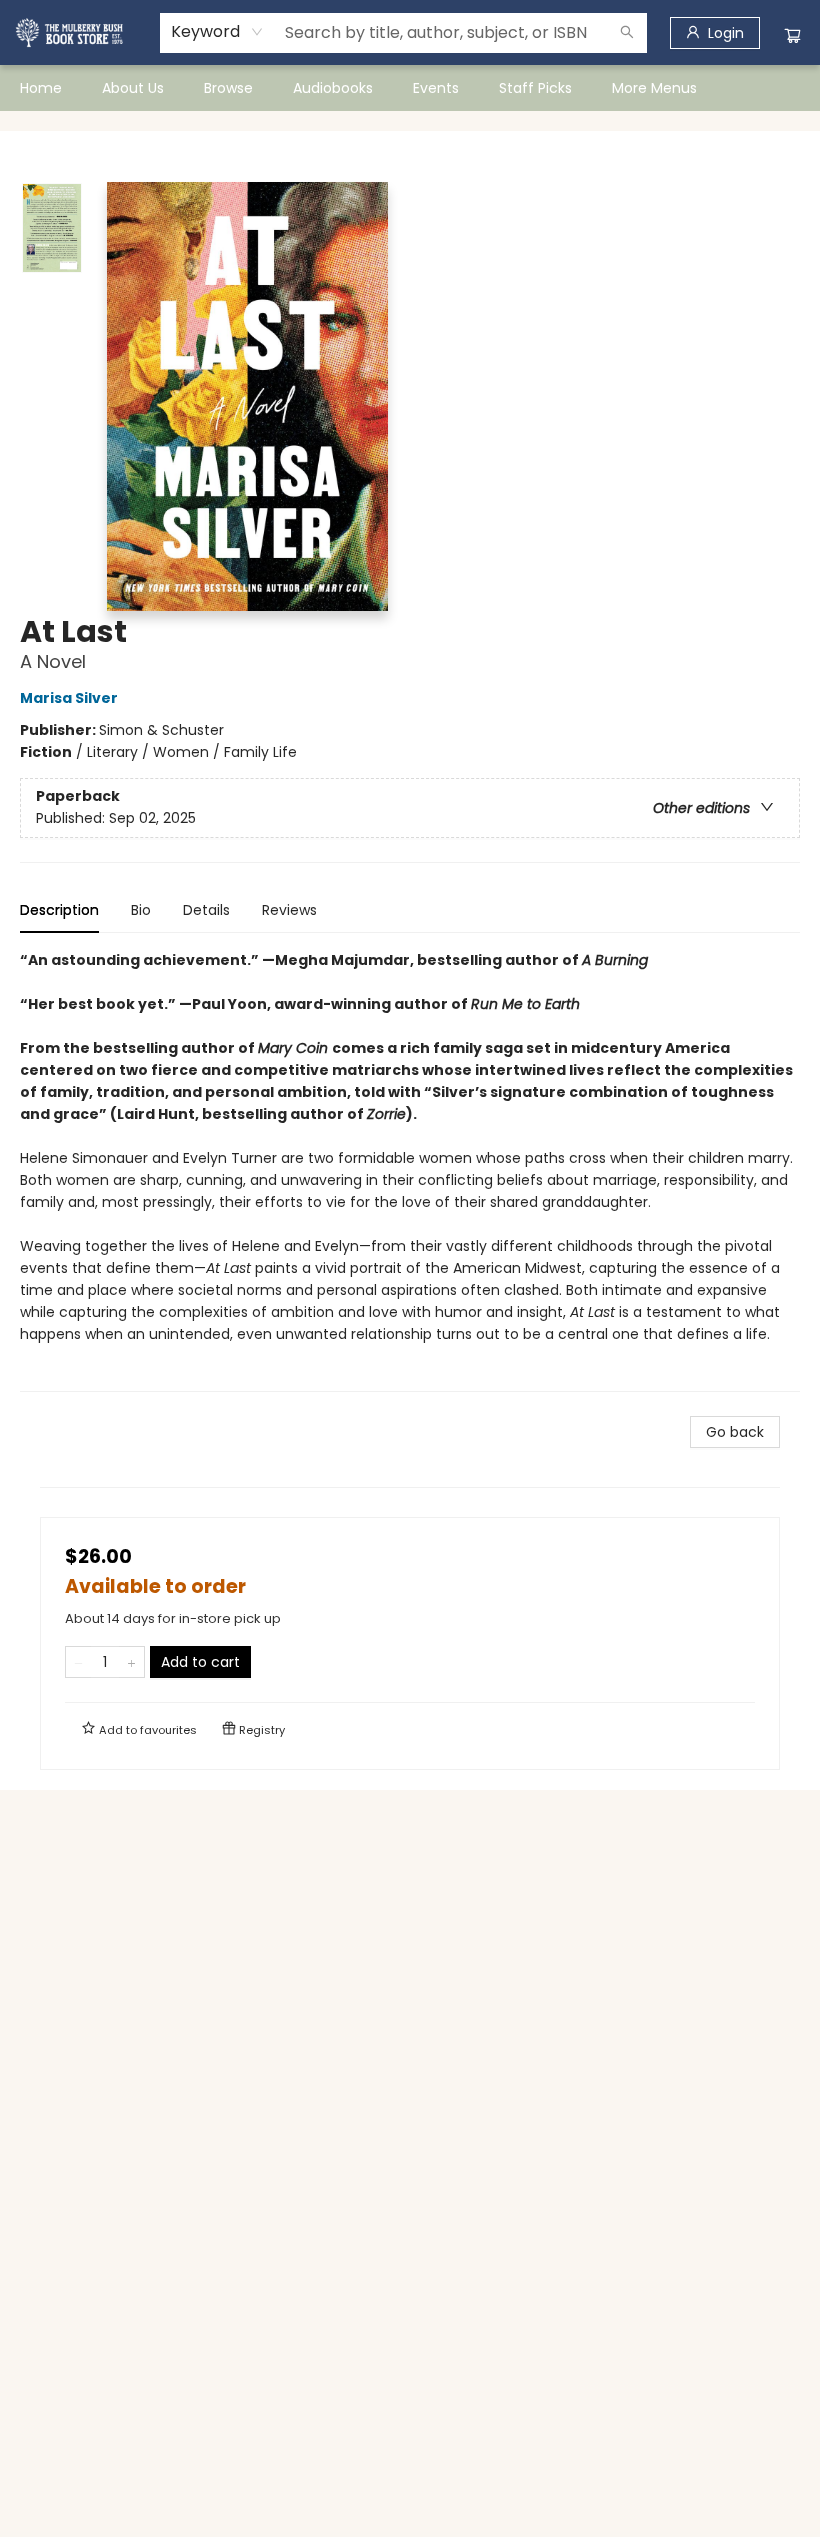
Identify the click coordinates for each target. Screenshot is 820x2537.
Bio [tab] (141, 910)
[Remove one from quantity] (78, 1662)
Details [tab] (206, 910)
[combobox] (217, 32)
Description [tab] (59, 910)
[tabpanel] (410, 1170)
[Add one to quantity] (131, 1662)
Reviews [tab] (289, 910)
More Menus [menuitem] (654, 88)
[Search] (627, 33)
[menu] (410, 88)
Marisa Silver (69, 698)
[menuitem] (41, 88)
